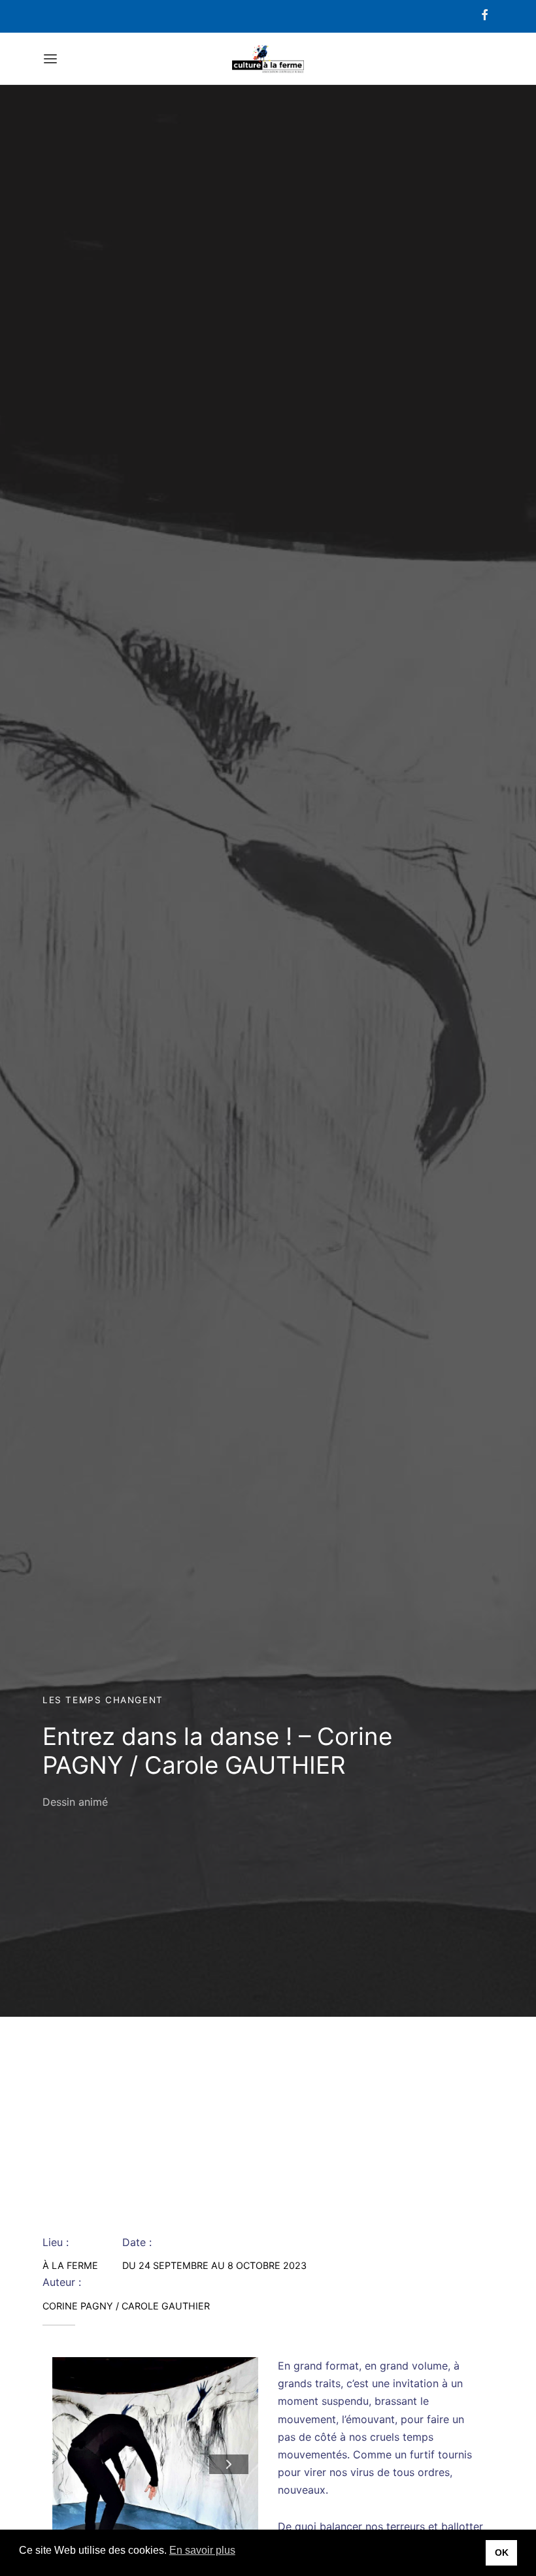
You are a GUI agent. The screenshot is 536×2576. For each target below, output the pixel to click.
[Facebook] (485, 16)
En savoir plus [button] (202, 2550)
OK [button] (502, 2552)
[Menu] (50, 59)
